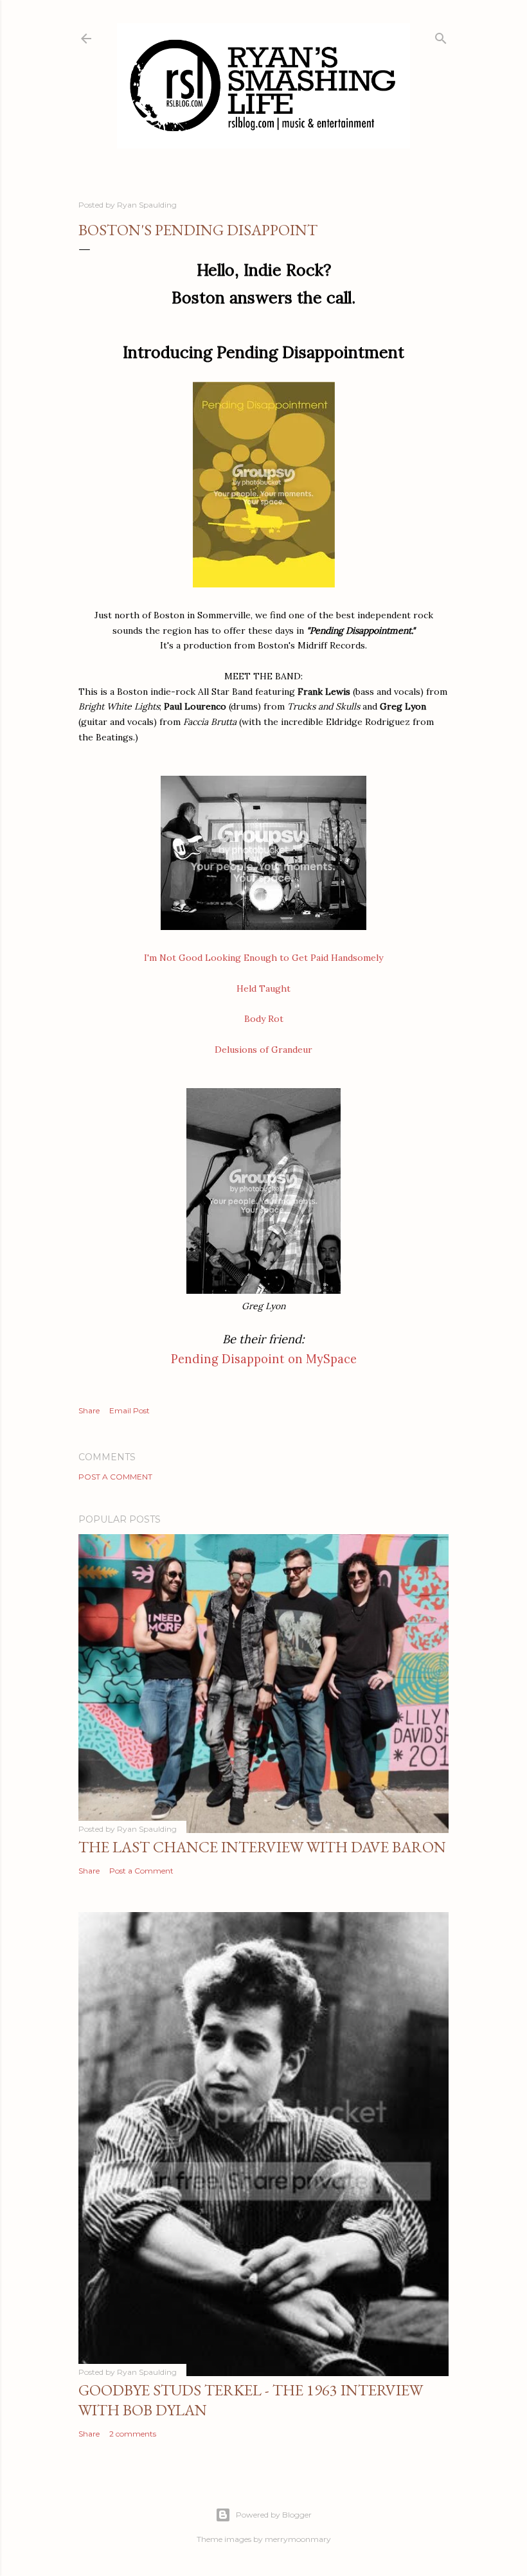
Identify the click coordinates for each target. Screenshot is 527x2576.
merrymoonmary (298, 2539)
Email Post (130, 1410)
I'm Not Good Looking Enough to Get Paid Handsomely (263, 958)
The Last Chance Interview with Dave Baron (262, 1847)
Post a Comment (115, 1477)
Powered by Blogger (274, 2515)
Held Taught (263, 988)
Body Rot (264, 1019)
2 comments (133, 2434)
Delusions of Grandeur (263, 1050)
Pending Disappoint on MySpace (264, 1359)
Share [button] (89, 1410)
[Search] (441, 36)
